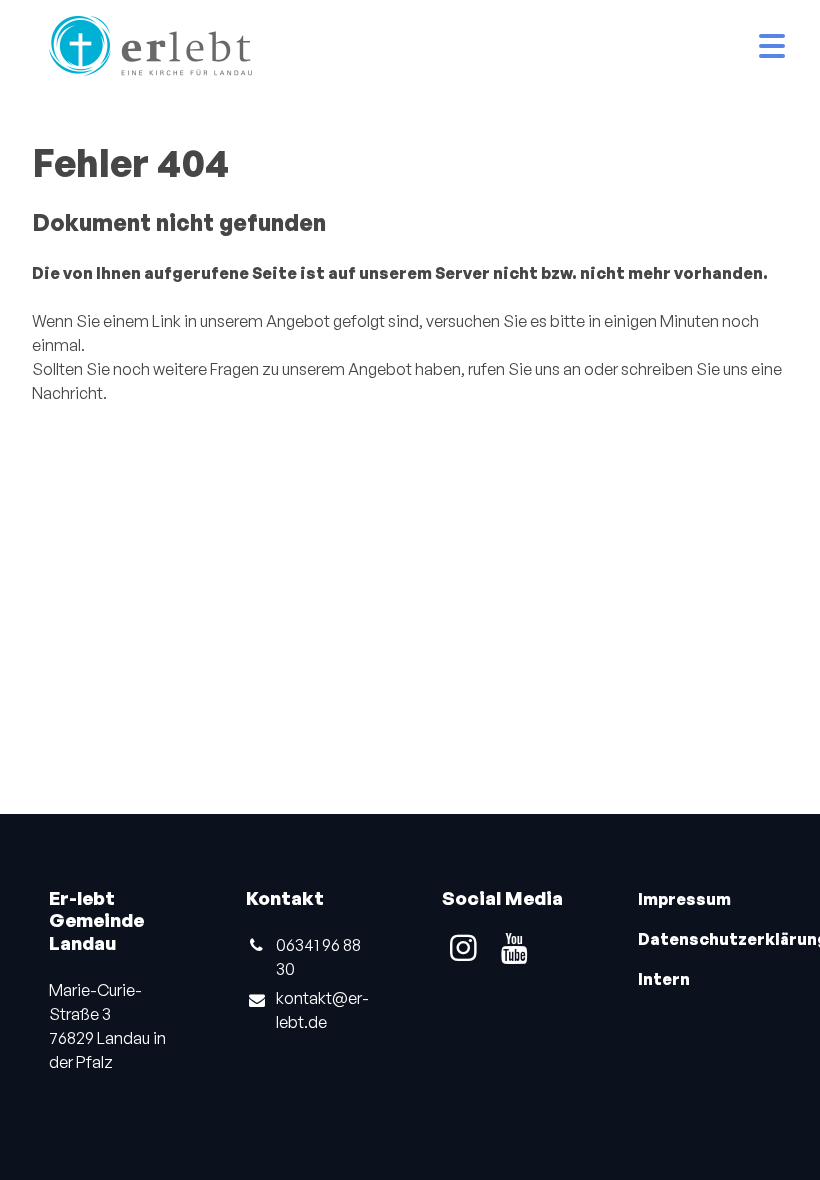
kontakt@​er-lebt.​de (322, 1010)
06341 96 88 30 (318, 957)
